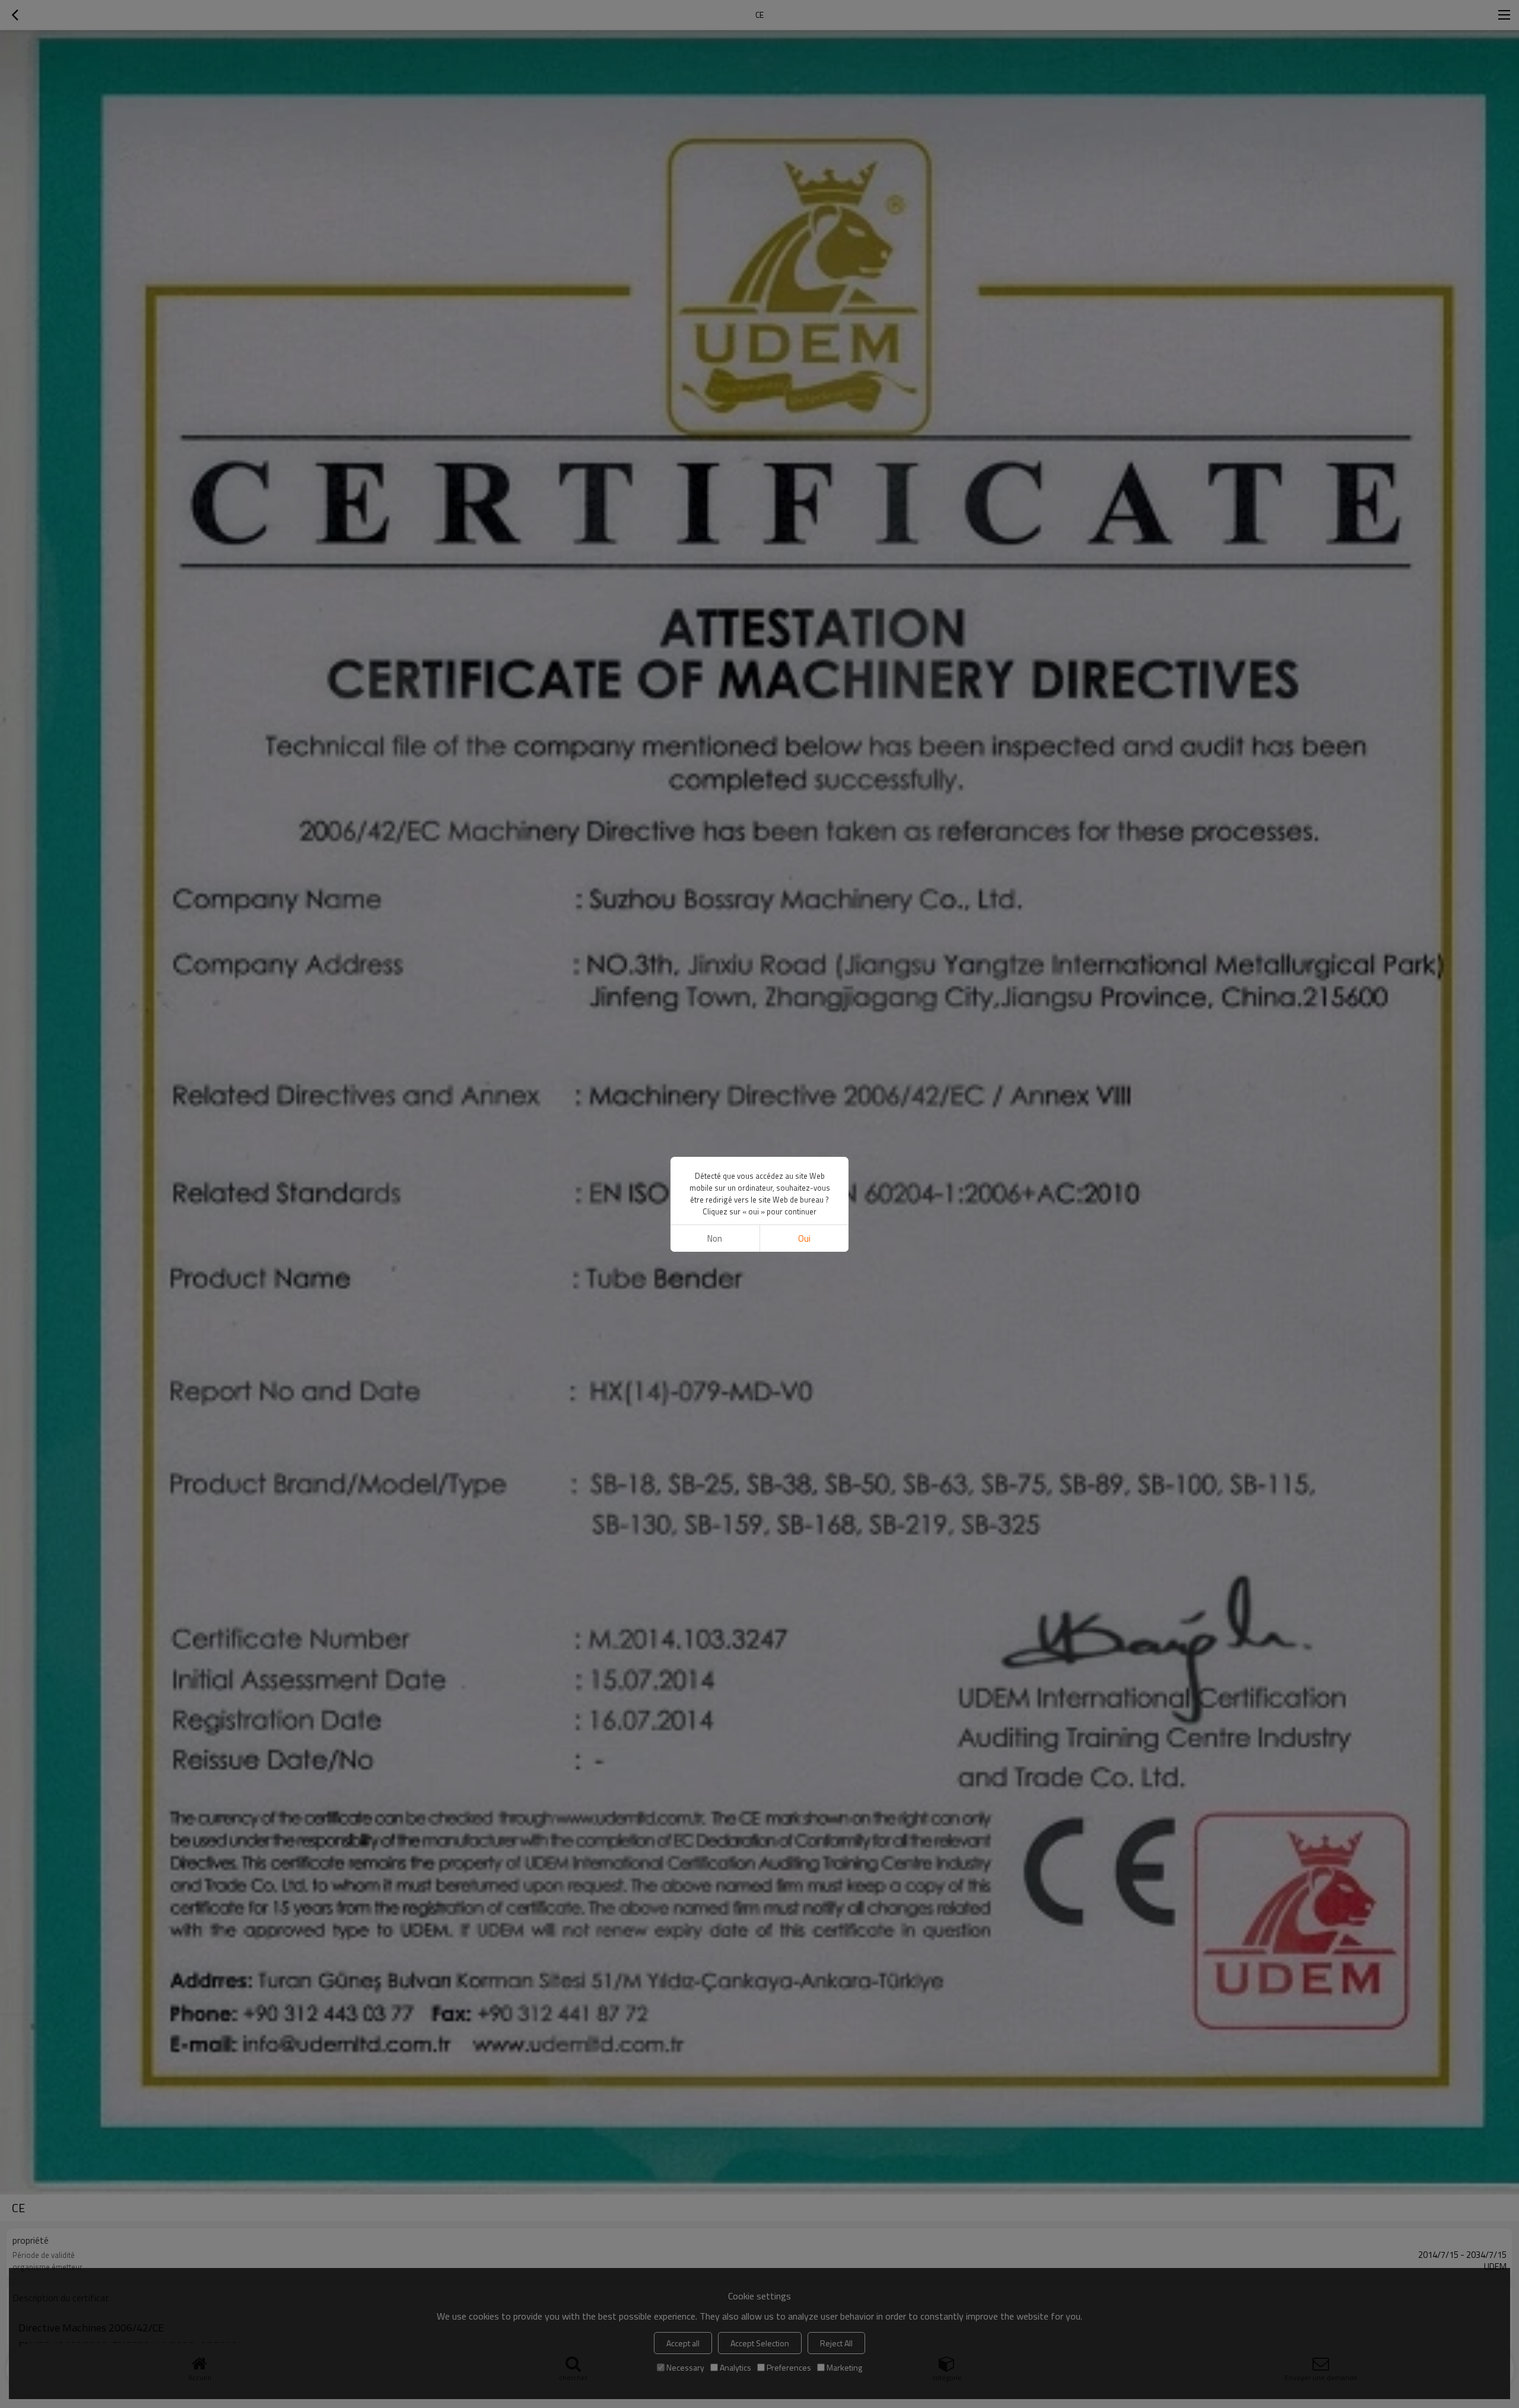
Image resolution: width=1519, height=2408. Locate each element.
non (715, 1238)
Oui (804, 1238)
